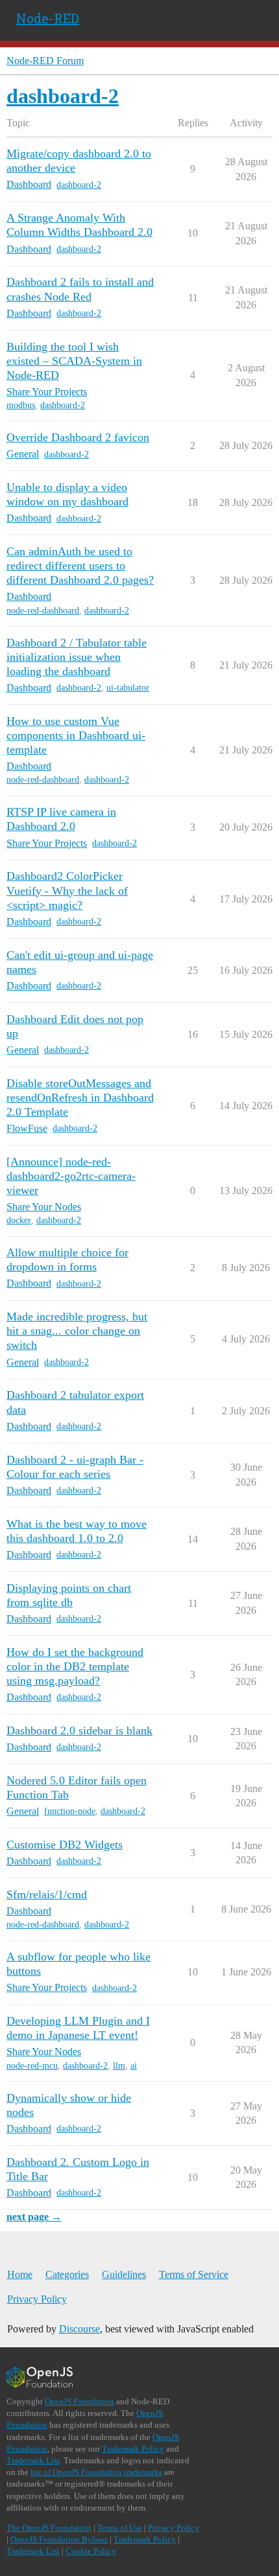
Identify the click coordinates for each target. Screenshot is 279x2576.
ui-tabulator (128, 688)
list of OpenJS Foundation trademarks (96, 2472)
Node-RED (48, 18)
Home (20, 2274)
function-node (70, 1811)
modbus (21, 405)
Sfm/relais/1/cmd (47, 1894)
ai (134, 2066)
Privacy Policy (37, 2299)
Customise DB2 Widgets (65, 1845)
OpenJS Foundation (79, 2401)
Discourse (79, 2329)
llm (119, 2066)
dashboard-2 (79, 185)
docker (19, 1220)
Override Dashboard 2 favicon (78, 437)
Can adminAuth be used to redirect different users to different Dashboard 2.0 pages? (80, 566)
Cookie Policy (91, 2551)
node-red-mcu (32, 2066)
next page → (34, 2217)
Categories (67, 2274)
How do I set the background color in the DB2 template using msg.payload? (75, 1666)
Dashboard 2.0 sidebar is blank (79, 1731)
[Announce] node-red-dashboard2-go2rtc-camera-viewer (71, 1176)
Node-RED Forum (45, 61)
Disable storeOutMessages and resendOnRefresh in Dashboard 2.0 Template (80, 1098)
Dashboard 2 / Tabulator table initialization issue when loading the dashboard (77, 657)
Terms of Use (120, 2528)
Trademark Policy (133, 2449)
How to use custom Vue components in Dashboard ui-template (76, 735)
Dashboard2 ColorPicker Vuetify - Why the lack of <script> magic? (67, 890)
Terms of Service (194, 2274)
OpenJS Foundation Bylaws (59, 2539)
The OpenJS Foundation (49, 2528)
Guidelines (124, 2274)
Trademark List (33, 2460)
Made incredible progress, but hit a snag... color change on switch (77, 1331)
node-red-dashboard (43, 611)
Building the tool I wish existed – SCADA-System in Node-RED (74, 361)
